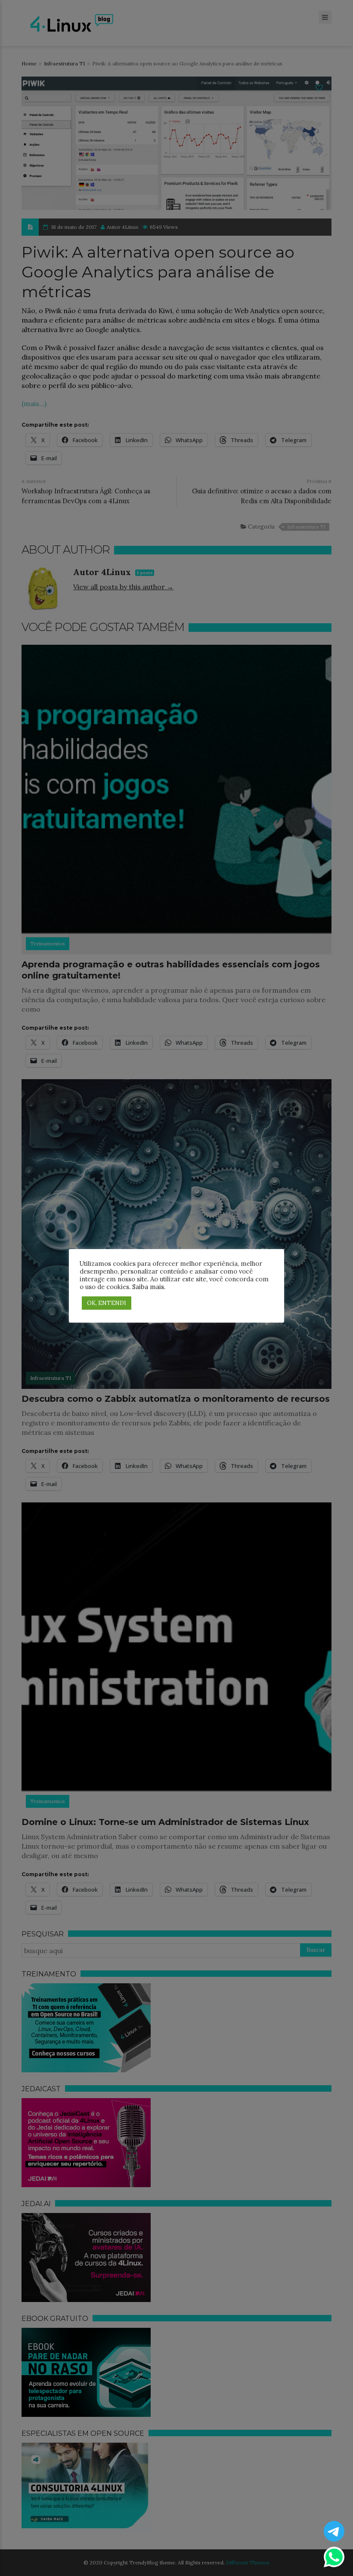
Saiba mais (148, 1287)
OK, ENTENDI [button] (107, 1303)
